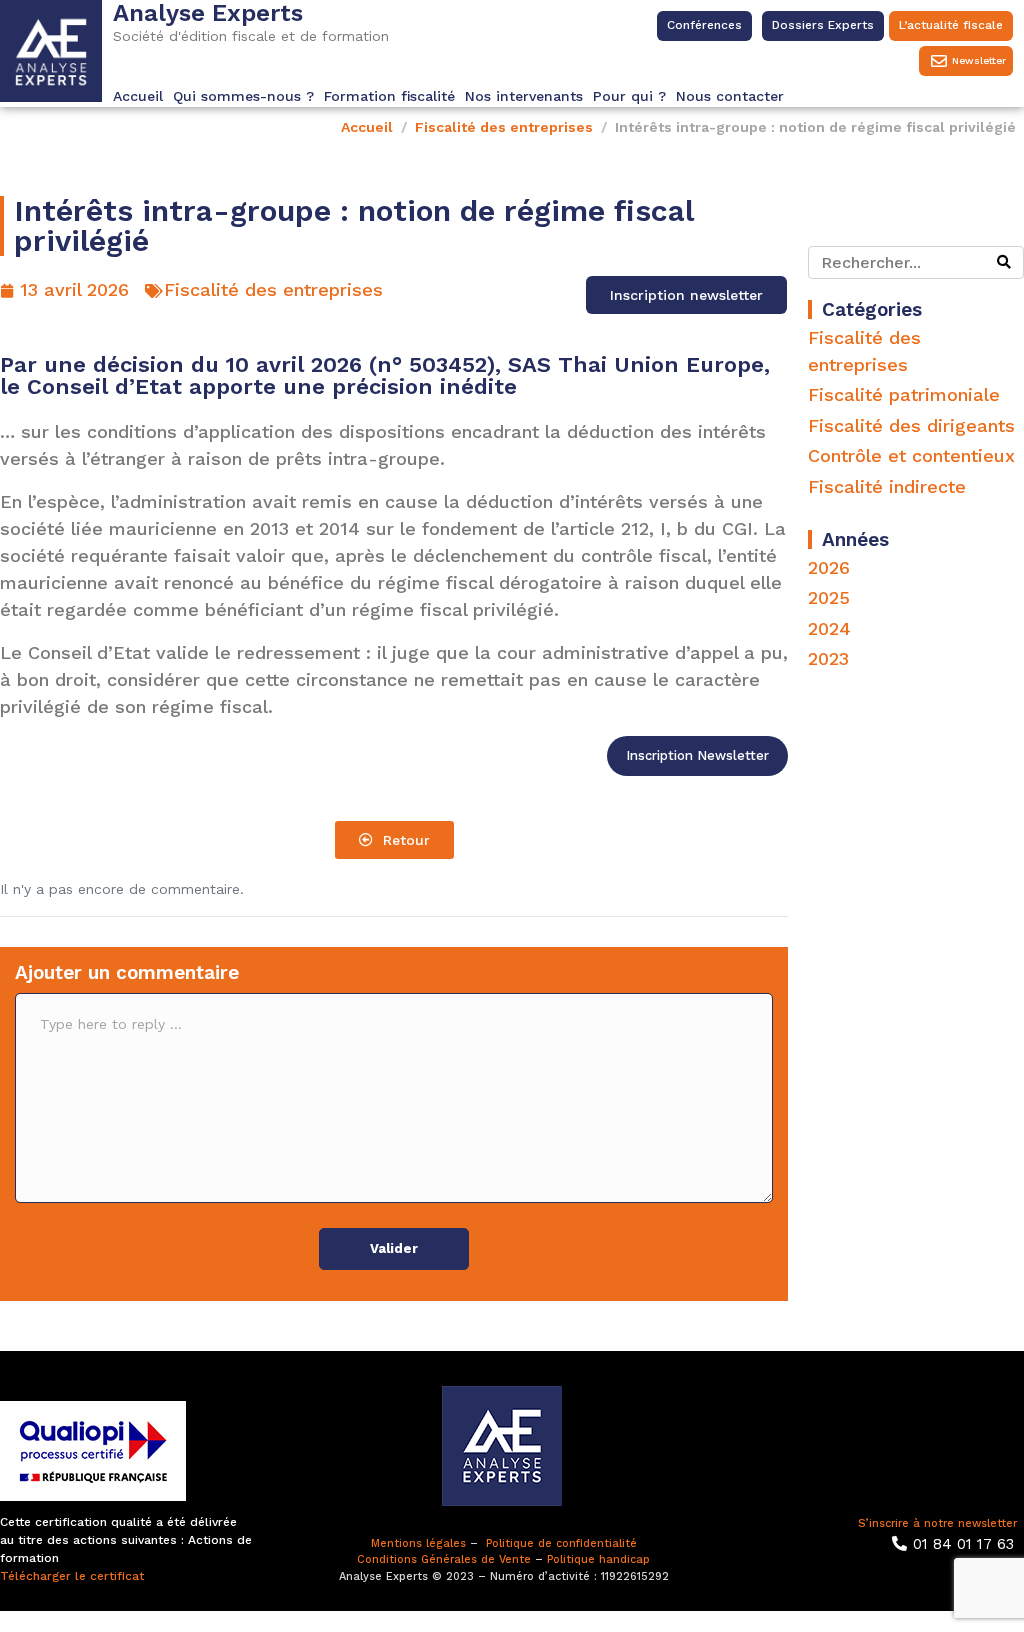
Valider (394, 1248)
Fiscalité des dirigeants (911, 425)
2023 (828, 658)
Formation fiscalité (389, 96)
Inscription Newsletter (697, 755)
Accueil (138, 96)
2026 (829, 567)
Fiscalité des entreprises (273, 289)
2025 (829, 597)
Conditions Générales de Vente (444, 1559)
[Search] (1004, 262)
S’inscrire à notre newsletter (937, 1523)
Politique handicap (598, 1559)
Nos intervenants (524, 96)
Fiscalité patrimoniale (904, 394)
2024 (829, 628)
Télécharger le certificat (72, 1576)
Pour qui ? (629, 96)
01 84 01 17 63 (963, 1544)
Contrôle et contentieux (911, 455)
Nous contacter (730, 96)
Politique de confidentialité (561, 1543)
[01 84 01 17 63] (899, 1543)
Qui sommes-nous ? (243, 96)
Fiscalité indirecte (887, 486)
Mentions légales (418, 1543)
